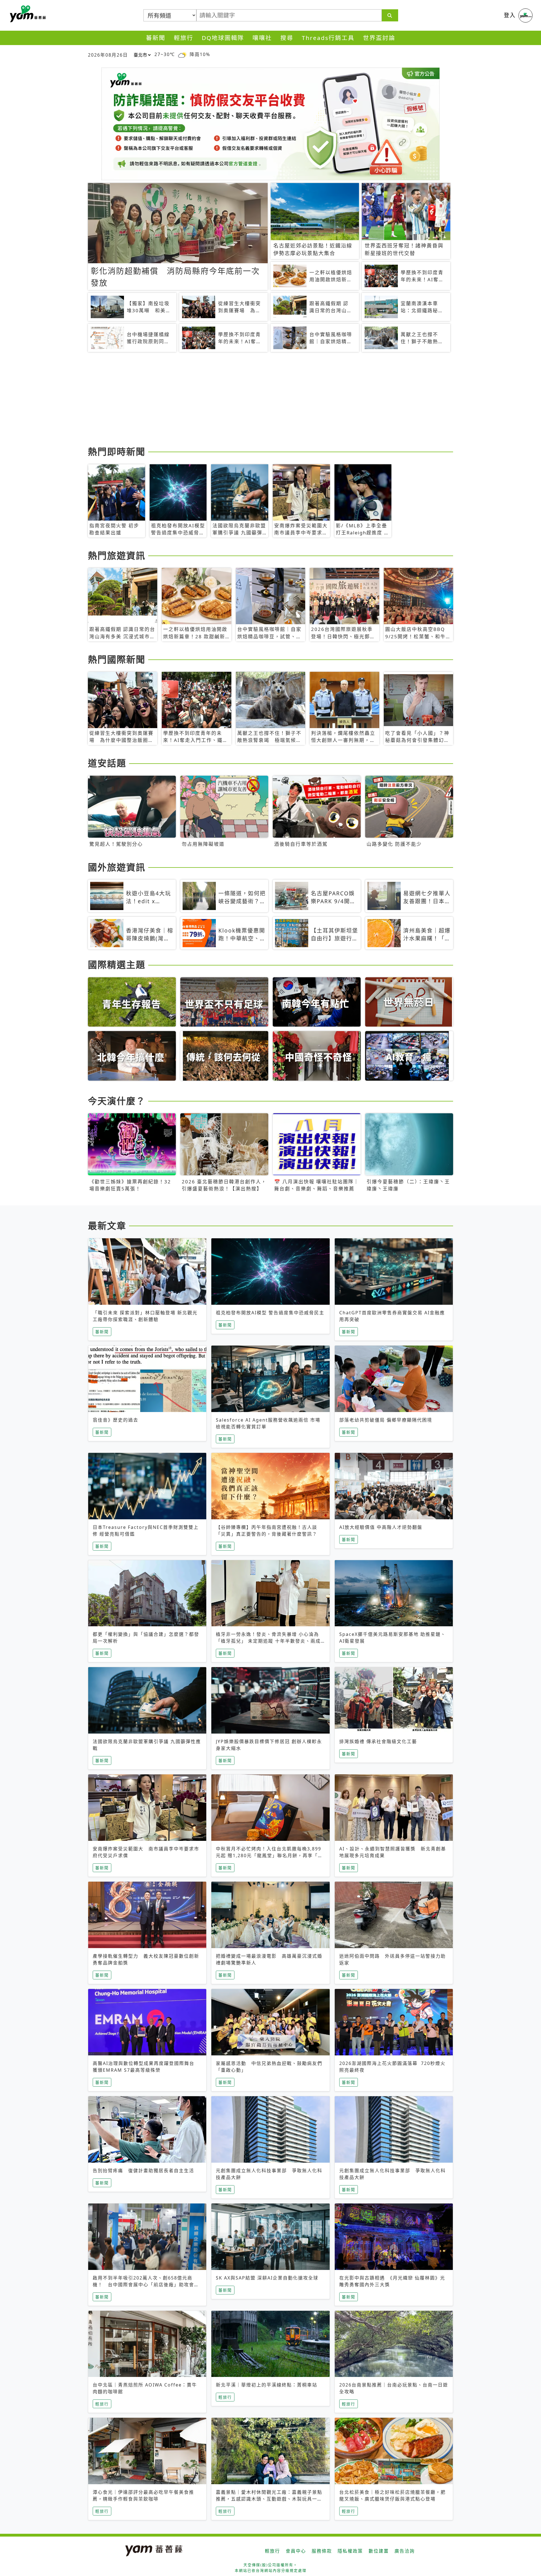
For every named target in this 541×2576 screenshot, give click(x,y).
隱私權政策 (350, 2551)
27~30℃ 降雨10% (182, 54)
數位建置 (379, 2551)
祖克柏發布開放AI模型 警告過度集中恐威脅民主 (270, 1313)
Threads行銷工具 (328, 38)
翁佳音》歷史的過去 (116, 1420)
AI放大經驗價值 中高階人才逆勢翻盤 (381, 1527)
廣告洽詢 (405, 2551)
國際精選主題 (117, 964)
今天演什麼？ (117, 1101)
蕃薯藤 (27, 14)
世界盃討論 (379, 38)
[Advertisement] (257, 400)
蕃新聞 (156, 38)
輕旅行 (184, 38)
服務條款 (322, 2551)
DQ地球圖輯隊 (223, 38)
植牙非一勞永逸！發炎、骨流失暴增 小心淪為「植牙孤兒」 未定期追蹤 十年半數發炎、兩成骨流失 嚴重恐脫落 (268, 1641)
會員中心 (296, 2551)
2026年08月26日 (108, 55)
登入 (510, 15)
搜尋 (287, 38)
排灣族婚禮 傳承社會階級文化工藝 (378, 1741)
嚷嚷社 (262, 38)
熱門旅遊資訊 (117, 555)
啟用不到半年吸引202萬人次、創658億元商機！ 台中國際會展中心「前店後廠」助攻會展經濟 (146, 2285)
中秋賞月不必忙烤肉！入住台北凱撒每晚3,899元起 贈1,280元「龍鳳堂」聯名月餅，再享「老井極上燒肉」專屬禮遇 (269, 1855)
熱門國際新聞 (117, 659)
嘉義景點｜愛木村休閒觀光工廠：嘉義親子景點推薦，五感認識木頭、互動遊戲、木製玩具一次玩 (269, 2499)
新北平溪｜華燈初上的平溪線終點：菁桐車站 (267, 2385)
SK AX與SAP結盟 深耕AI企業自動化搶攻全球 (267, 2278)
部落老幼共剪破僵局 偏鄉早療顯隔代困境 (386, 1420)
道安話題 (107, 763)
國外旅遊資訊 (117, 867)
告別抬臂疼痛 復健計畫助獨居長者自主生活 (143, 2171)
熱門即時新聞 (117, 451)
